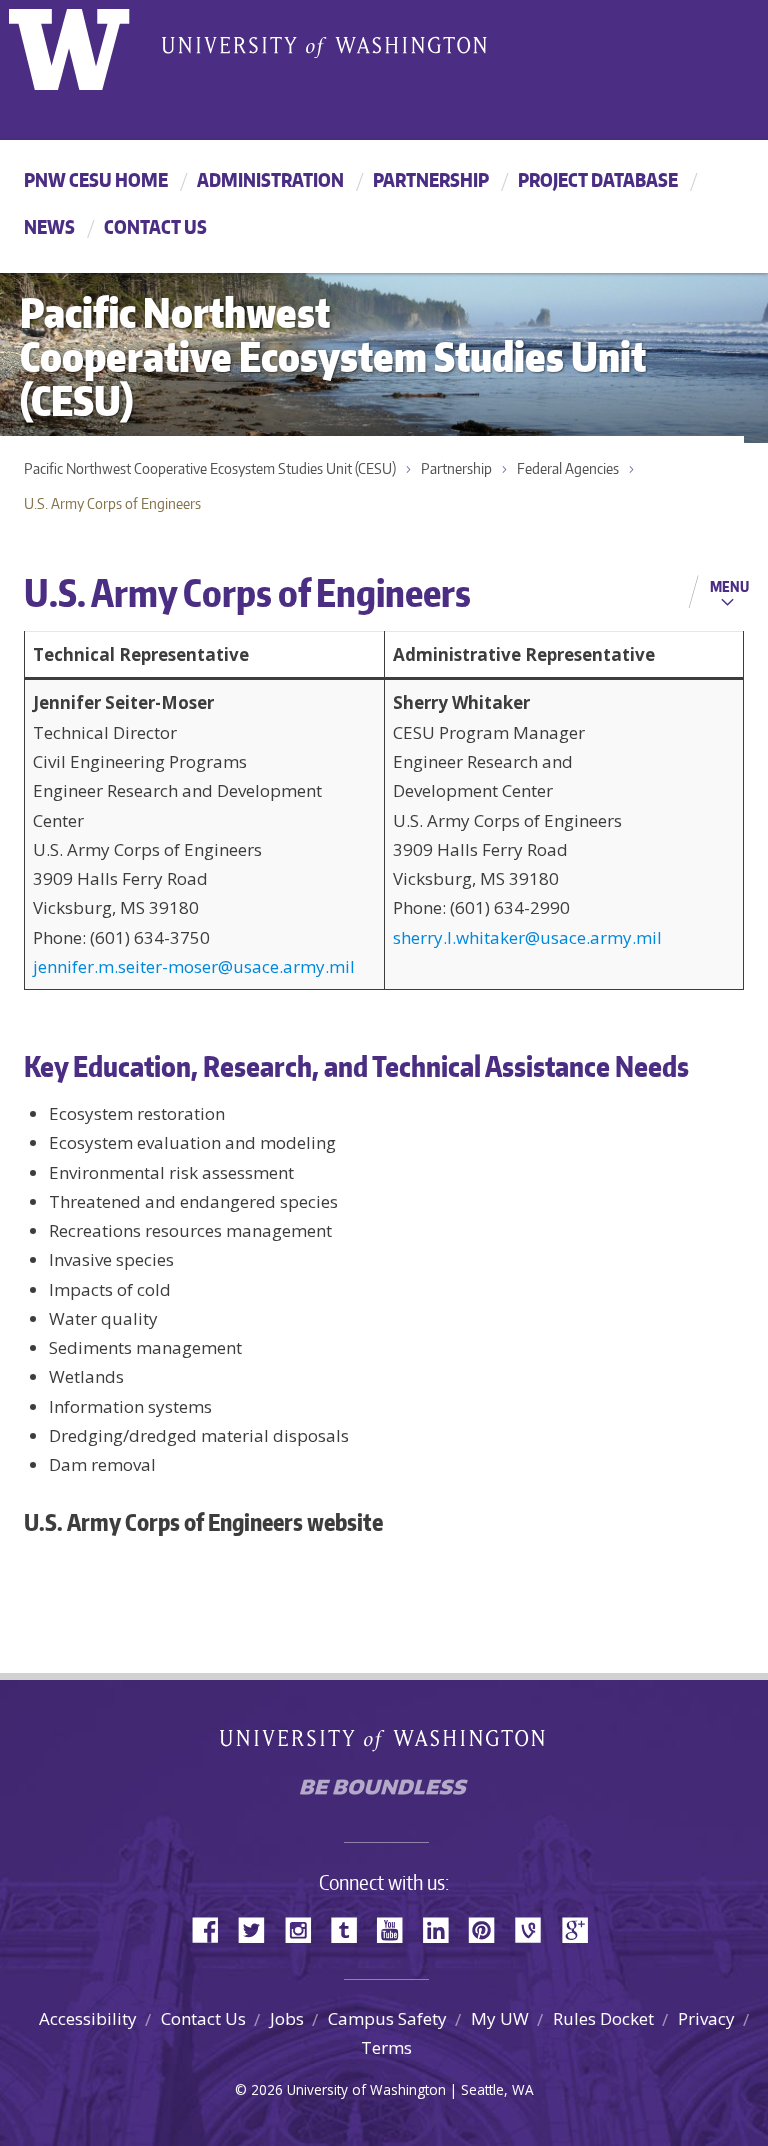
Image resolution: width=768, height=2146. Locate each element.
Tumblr (351, 1928)
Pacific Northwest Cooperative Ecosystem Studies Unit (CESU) (210, 468)
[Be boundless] (384, 1792)
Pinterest (489, 1928)
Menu (729, 586)
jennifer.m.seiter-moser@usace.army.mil (194, 966)
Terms (386, 2047)
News (49, 226)
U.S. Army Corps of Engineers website (203, 1522)
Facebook (213, 1928)
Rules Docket (603, 2018)
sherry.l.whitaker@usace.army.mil (527, 937)
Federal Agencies (568, 468)
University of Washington (90, 45)
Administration (270, 179)
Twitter (259, 1928)
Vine (535, 1928)
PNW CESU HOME (96, 179)
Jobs (287, 2018)
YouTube (397, 1928)
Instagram (305, 1928)
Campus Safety (387, 2018)
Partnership (431, 179)
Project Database (598, 179)
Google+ (581, 1928)
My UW (500, 2018)
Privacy (706, 2018)
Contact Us (155, 226)
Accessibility (88, 2018)
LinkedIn (443, 1928)
